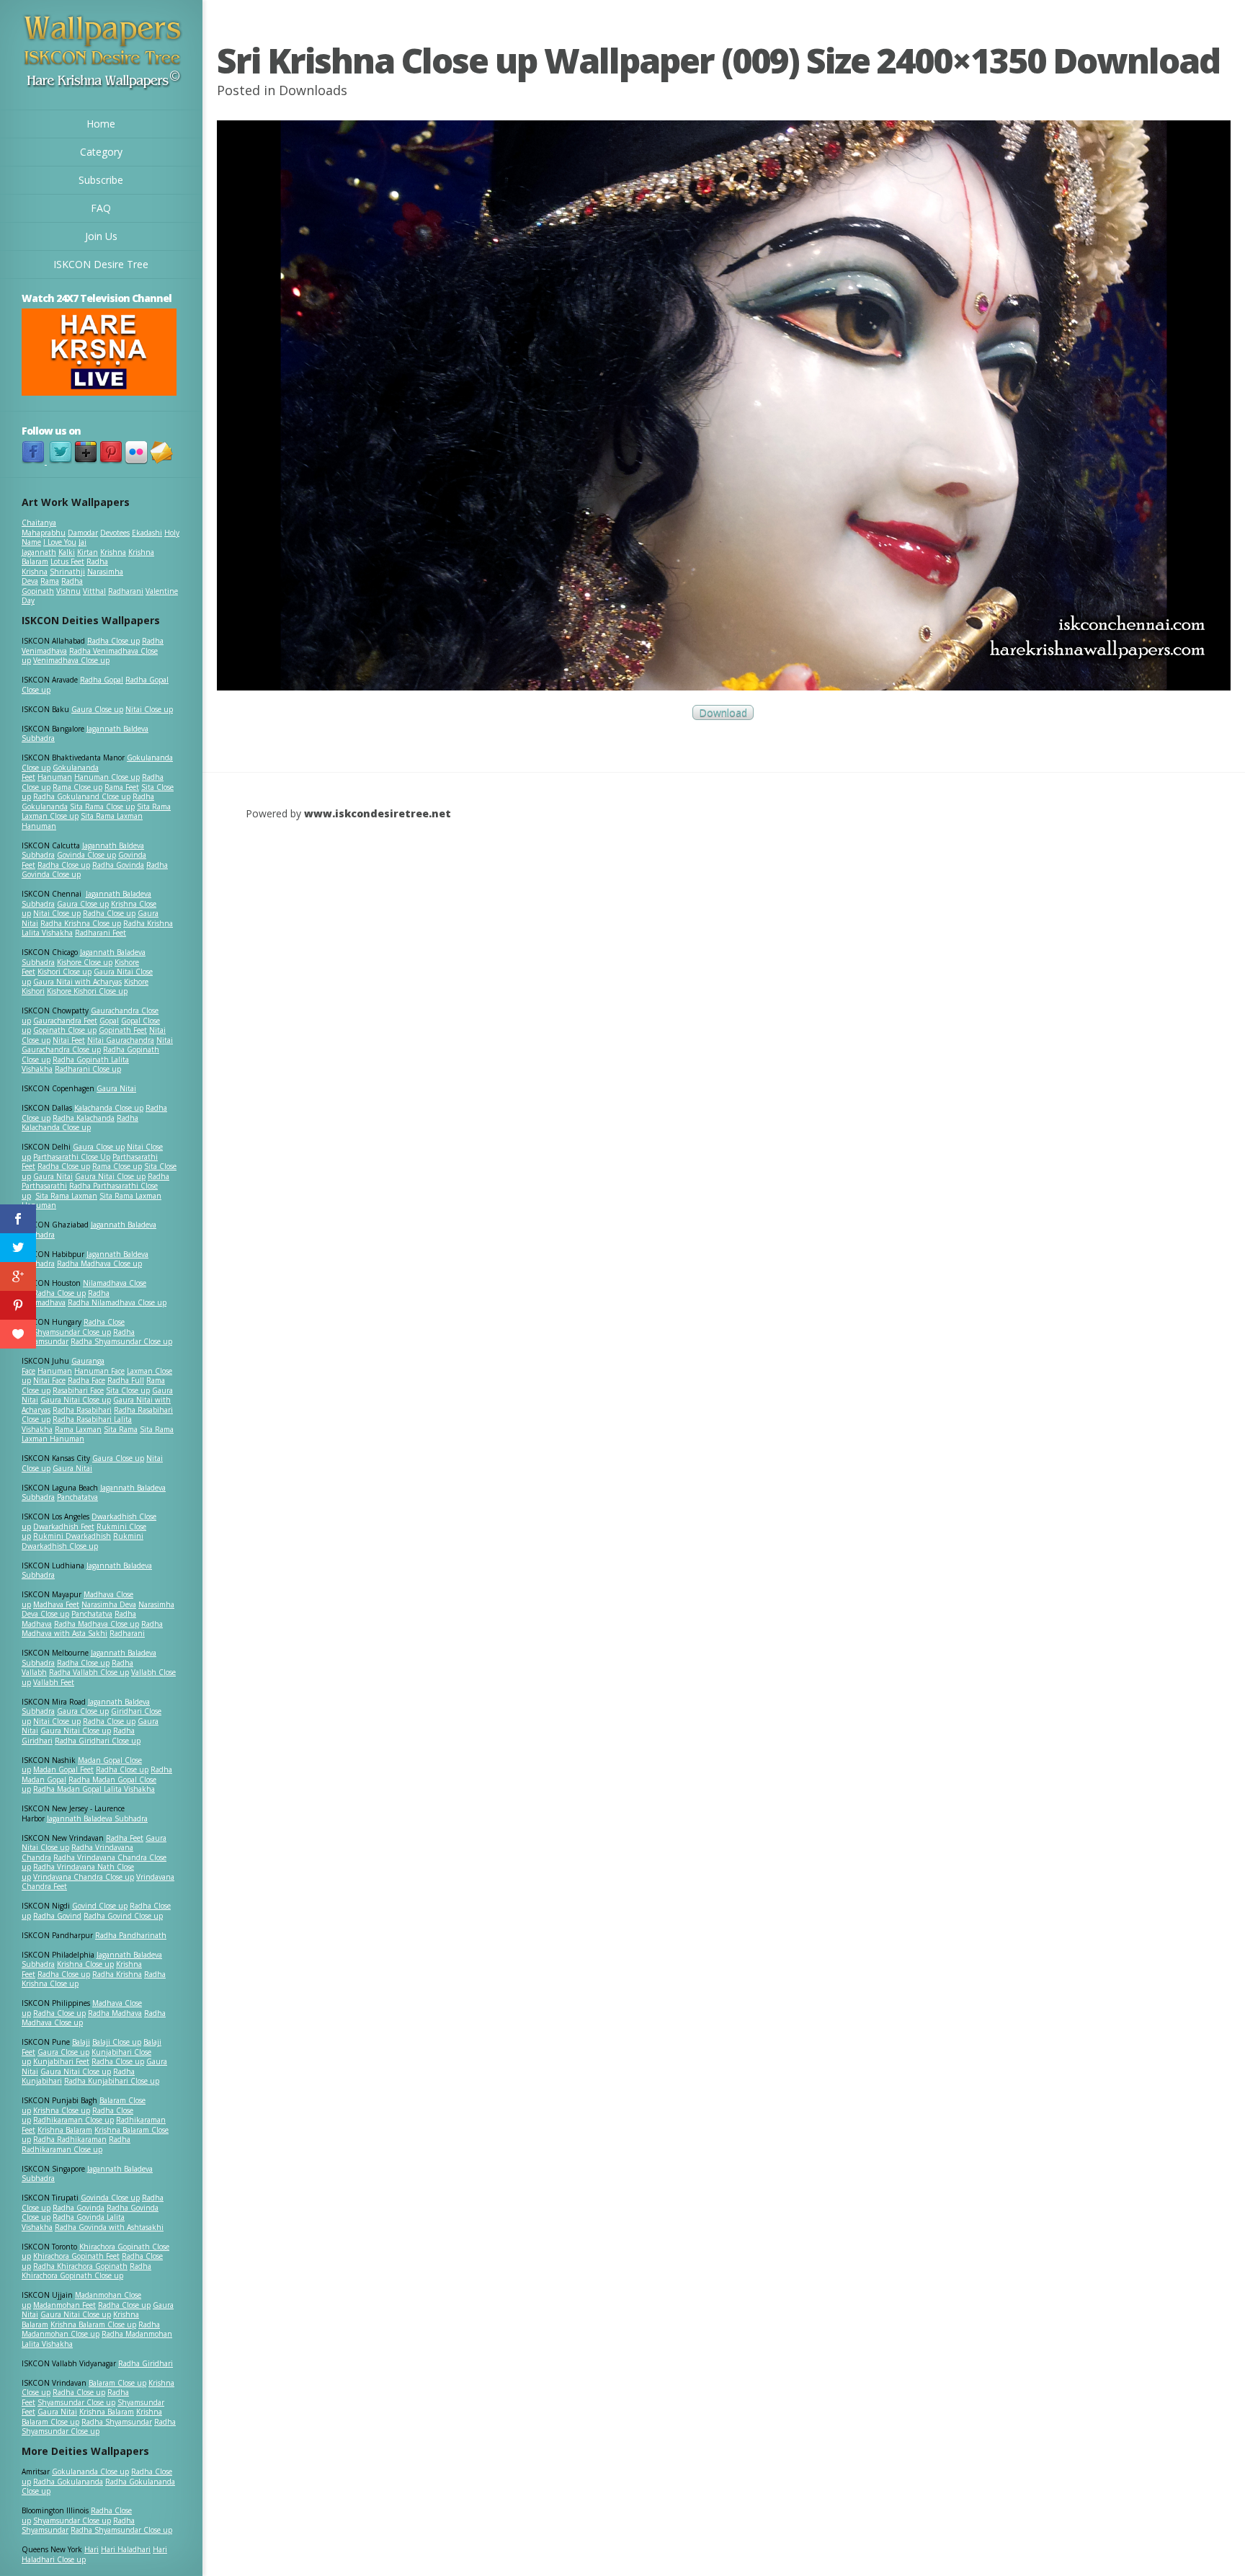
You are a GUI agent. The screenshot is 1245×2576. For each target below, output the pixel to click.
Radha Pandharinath (131, 1935)
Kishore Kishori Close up (87, 991)
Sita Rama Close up (102, 807)
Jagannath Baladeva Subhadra (87, 1571)
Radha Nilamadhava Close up (117, 1302)
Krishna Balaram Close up (93, 2324)
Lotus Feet (67, 561)
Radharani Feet (101, 933)
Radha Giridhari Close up (98, 1741)
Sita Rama (121, 1429)
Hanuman (55, 777)
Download (723, 712)
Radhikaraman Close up (73, 2120)
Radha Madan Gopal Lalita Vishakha (94, 1789)
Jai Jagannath (54, 547)
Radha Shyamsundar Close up (121, 1341)
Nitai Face (49, 1380)
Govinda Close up (86, 855)
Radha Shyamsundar (117, 2422)
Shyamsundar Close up (72, 1332)
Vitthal (94, 591)
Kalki (67, 552)
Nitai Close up (149, 709)
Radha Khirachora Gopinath (80, 2266)
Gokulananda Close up (90, 2471)
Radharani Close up (88, 1069)
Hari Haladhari (126, 2549)
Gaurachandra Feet (65, 1021)
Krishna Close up (85, 1964)
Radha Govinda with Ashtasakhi (109, 2227)
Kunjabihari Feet (61, 2061)
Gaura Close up (97, 709)
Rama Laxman (78, 1429)
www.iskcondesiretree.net (378, 813)
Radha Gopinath (52, 586)
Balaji (81, 2042)
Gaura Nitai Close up (110, 1176)
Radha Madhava (115, 2013)
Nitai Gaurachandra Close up (97, 1045)
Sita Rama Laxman (66, 1196)
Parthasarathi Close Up (72, 1157)
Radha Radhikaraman (70, 2139)
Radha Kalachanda (84, 1118)
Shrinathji (67, 572)
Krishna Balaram (65, 2130)
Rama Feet (122, 787)
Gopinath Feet (123, 1030)
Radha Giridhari (146, 2363)
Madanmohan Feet (64, 2305)
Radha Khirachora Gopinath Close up (86, 2271)
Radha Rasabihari (82, 1410)
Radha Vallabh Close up (89, 1672)
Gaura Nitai (116, 1088)
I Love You (60, 542)
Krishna (113, 552)
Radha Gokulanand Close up (82, 796)
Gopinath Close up (65, 1030)
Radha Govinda (118, 865)
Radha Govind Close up (123, 1916)
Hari (92, 2549)
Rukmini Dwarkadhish (72, 1536)
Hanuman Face (99, 1371)
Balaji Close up (117, 2042)
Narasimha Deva (109, 1604)
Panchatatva (77, 1497)
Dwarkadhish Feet (64, 1527)
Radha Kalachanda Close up (80, 1123)
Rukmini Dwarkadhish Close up (82, 1541)
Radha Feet (125, 1838)
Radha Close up (113, 641)
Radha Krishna (117, 1974)
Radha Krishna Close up (81, 923)
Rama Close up (77, 787)
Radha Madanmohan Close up (91, 2329)
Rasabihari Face (78, 1390)
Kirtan (88, 552)
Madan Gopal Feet (63, 1769)
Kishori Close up (64, 972)
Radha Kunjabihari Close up (112, 2081)
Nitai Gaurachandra (121, 1040)
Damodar (83, 533)
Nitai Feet (69, 1040)
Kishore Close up (85, 962)
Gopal (109, 1021)
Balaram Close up (117, 2383)
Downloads (313, 90)
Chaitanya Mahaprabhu (44, 528)
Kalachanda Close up (109, 1108)
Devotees (115, 533)
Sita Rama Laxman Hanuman (82, 821)
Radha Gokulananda (68, 2482)
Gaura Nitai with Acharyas (77, 982)
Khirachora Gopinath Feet (76, 2256)
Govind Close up (100, 1906)
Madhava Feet (56, 1604)
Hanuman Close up (107, 777)
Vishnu (68, 591)
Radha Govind (57, 1916)
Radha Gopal (102, 680)
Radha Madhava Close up (99, 1263)
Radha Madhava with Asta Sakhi (92, 1629)
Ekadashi (147, 533)
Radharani (126, 591)
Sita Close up (128, 1390)
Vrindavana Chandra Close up (84, 1877)
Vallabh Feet (54, 1682)
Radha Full (126, 1380)
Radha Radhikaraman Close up (76, 2144)
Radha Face (86, 1380)
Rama (50, 581)
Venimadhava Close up (71, 660)
